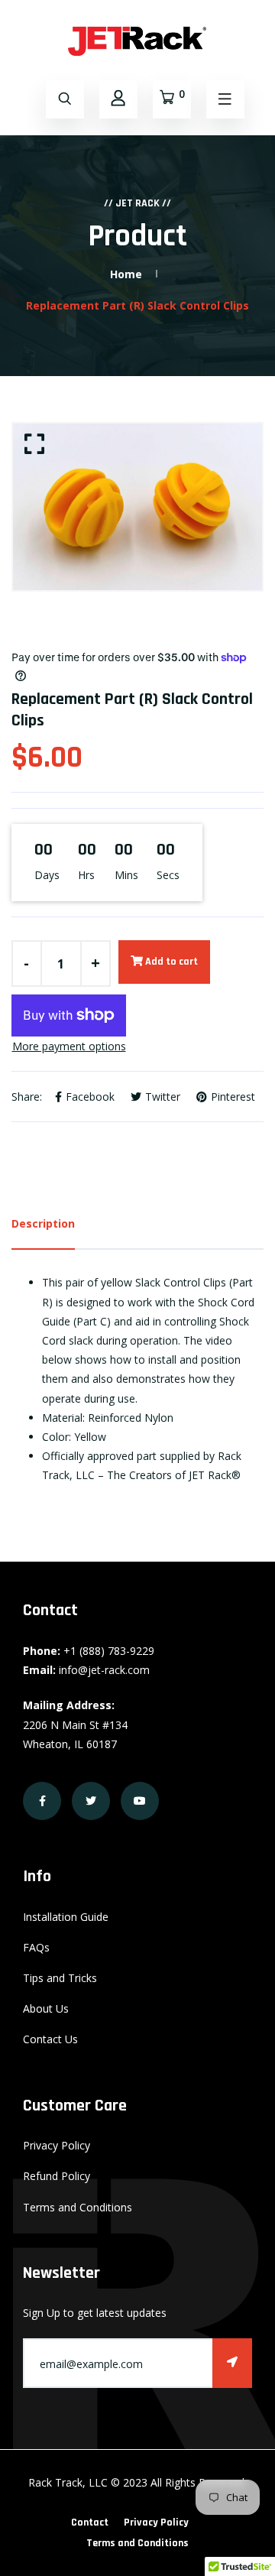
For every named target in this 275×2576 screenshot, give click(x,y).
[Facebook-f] (42, 1801)
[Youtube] (140, 1801)
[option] (137, 506)
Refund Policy (57, 2176)
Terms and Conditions (78, 2207)
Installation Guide (66, 1917)
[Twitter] (91, 1801)
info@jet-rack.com (104, 1670)
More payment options (69, 1046)
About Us (46, 2008)
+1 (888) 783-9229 (109, 1651)
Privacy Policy (57, 2145)
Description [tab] (43, 1223)
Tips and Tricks (60, 1978)
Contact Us (50, 2039)
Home (126, 274)
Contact (90, 2522)
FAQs (36, 1947)
